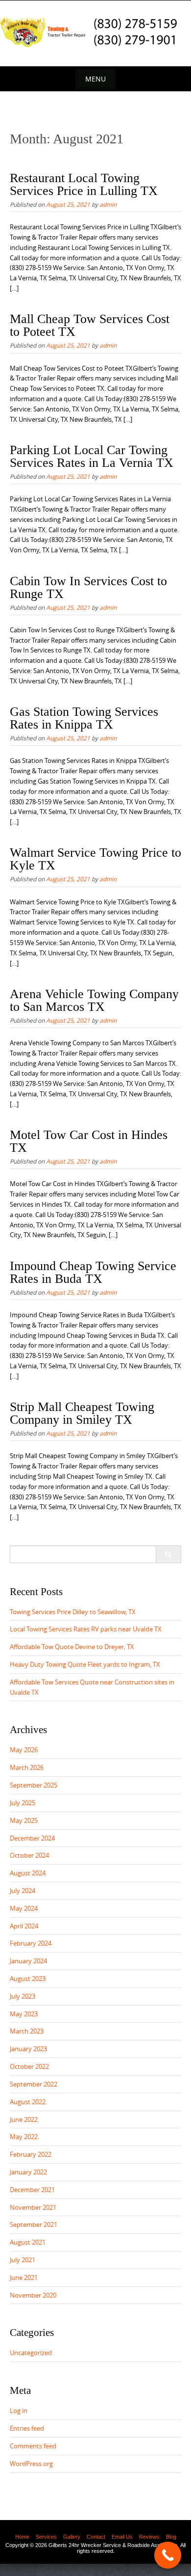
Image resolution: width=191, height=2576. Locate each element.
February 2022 (31, 2154)
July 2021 (23, 2260)
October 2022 (29, 2066)
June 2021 (24, 2278)
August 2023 (28, 1979)
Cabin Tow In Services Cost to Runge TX (88, 587)
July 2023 (23, 1996)
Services (46, 2537)
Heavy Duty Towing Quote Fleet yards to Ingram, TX (85, 1664)
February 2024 (31, 1943)
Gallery (72, 2537)
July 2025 (23, 1803)
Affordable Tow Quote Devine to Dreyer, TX (72, 1647)
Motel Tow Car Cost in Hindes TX (89, 1141)
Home (22, 2537)
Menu (95, 79)
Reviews (149, 2537)
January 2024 (28, 1961)
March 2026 (27, 1767)
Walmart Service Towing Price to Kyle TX (95, 859)
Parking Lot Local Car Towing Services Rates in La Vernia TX (92, 456)
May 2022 (24, 2137)
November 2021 (33, 2207)
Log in (19, 2411)
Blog (171, 2537)
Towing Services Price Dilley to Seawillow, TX (73, 1612)
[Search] (168, 1554)
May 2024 (24, 1908)
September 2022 (34, 2084)
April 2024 (24, 1926)
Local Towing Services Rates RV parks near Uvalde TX (86, 1629)
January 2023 (28, 2049)
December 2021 (32, 2190)
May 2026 (24, 1750)
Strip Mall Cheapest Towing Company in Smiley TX (82, 1413)
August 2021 (28, 2242)
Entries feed (27, 2428)
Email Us (122, 2537)
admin (108, 204)
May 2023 (24, 2014)
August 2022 (28, 2102)
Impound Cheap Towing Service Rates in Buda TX (93, 1272)
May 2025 (24, 1820)
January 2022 (28, 2172)
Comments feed (33, 2446)
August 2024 (28, 1873)
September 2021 (34, 2224)
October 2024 (29, 1855)
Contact (96, 2537)
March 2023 (27, 2031)
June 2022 (24, 2119)
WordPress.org (31, 2464)
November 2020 (33, 2295)
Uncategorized (31, 2353)
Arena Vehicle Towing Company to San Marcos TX (94, 1000)
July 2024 (23, 1891)
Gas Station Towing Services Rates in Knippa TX (84, 718)
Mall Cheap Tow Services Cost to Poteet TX (90, 325)
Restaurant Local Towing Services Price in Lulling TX (84, 184)
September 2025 (34, 1785)
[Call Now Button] (168, 2555)
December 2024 (32, 1838)
